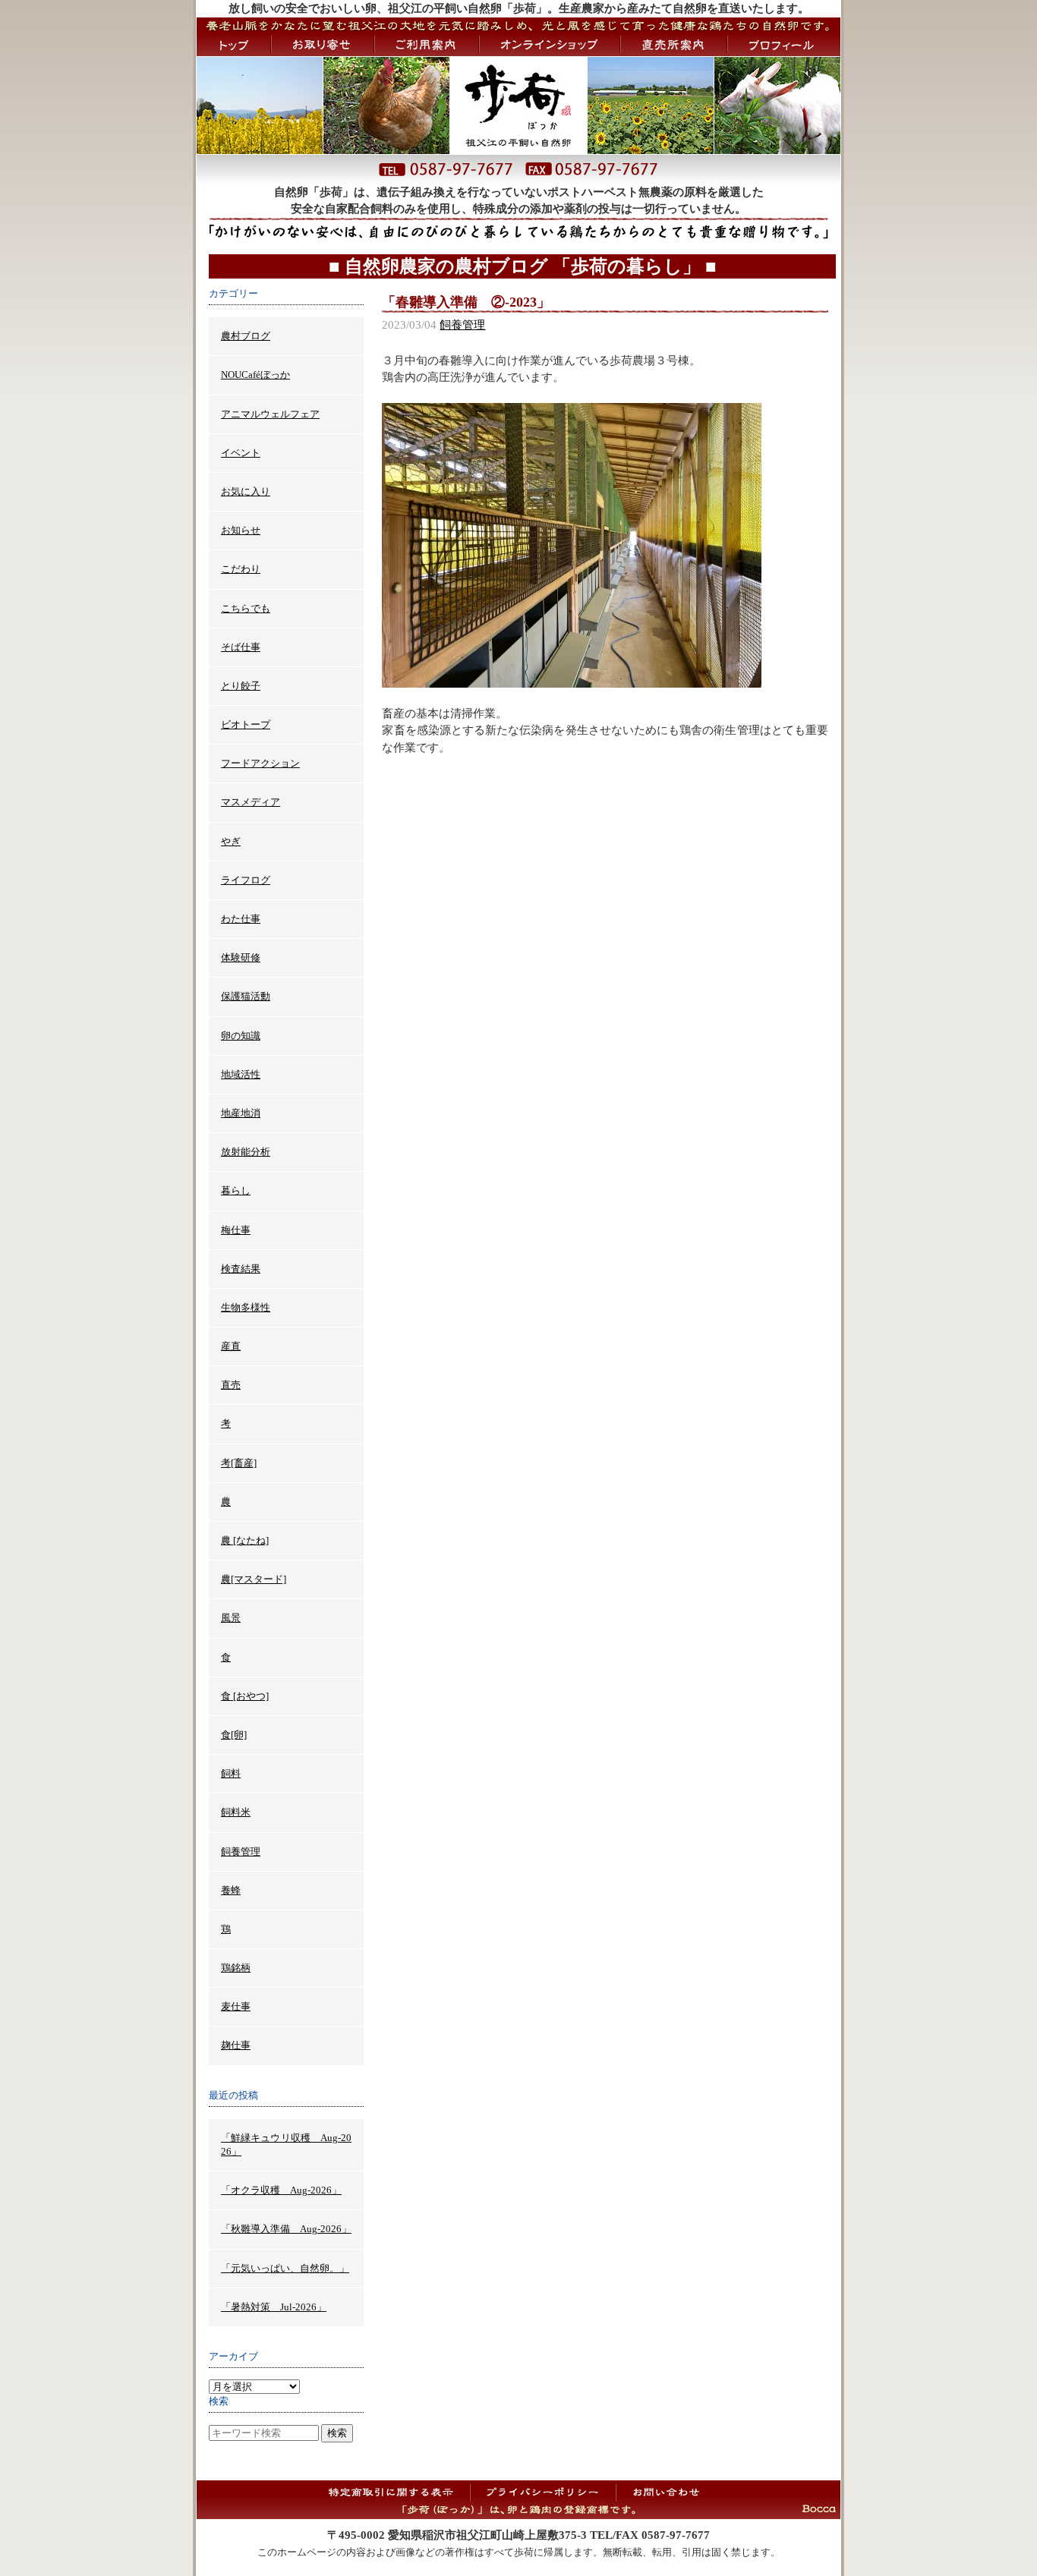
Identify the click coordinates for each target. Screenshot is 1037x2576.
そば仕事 (241, 647)
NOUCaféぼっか (255, 375)
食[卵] (234, 1735)
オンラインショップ (550, 45)
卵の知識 (241, 1036)
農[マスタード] (254, 1579)
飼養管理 (462, 325)
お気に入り (246, 491)
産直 (231, 1346)
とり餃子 (241, 686)
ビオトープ (246, 724)
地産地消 (241, 1113)
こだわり (241, 569)
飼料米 (236, 1812)
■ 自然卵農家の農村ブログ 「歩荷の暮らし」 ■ (523, 266)
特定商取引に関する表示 (396, 2492)
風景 (231, 1618)
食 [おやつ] (245, 1696)
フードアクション (260, 763)
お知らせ (241, 530)
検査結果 (241, 1269)
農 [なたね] (245, 1540)
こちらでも (246, 608)
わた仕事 (241, 919)
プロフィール (784, 45)
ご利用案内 (427, 45)
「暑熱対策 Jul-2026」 (274, 2307)
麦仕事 (236, 2006)
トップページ (233, 45)
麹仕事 (236, 2045)
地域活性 (241, 1074)
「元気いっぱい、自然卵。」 (285, 2268)
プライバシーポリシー (543, 2492)
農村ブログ (246, 336)
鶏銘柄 (236, 1968)
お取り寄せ (323, 45)
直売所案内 (674, 45)
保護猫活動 (246, 996)
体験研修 (241, 957)
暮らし (236, 1190)
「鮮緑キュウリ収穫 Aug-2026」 (286, 2145)
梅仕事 (236, 1230)
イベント (241, 453)
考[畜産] (239, 1463)
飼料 (231, 1773)
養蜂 (231, 1890)
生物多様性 (246, 1307)
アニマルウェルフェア (270, 414)
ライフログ (246, 880)
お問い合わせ (665, 2492)
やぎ (231, 841)
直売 (231, 1385)
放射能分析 (246, 1152)
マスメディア (251, 802)
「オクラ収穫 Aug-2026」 (281, 2190)
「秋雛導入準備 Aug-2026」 (286, 2229)
